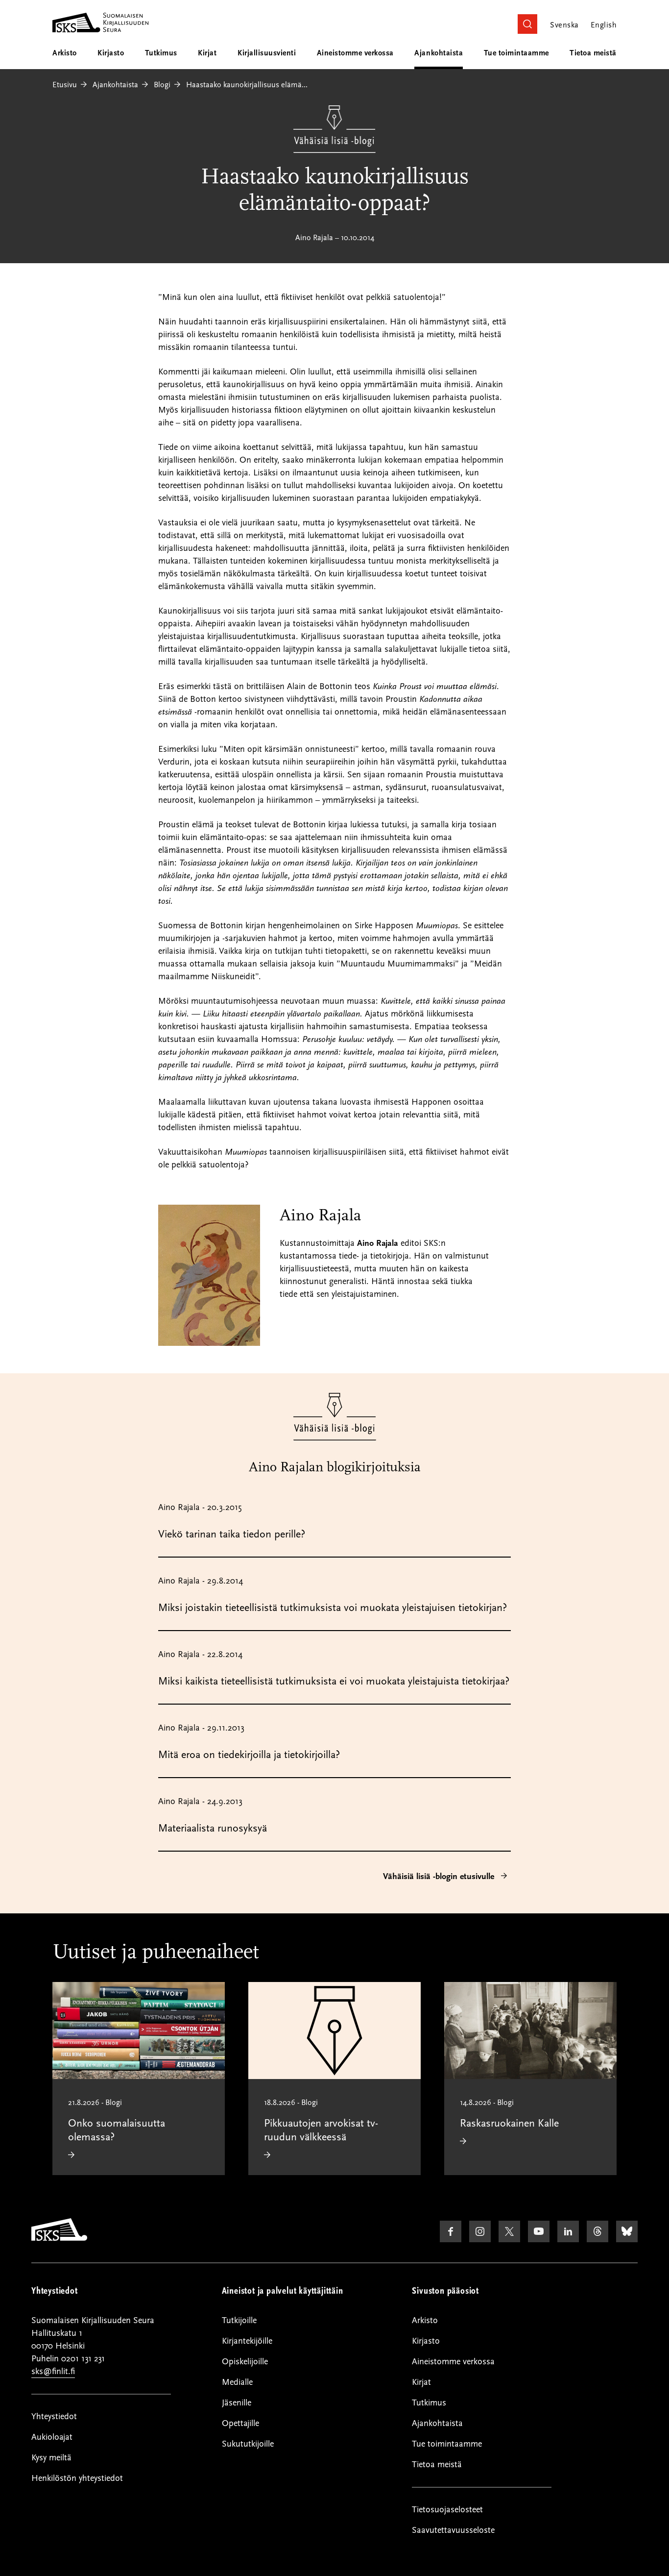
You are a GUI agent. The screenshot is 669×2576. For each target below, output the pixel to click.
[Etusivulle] (59, 2238)
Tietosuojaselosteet (447, 2510)
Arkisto (65, 53)
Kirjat (207, 53)
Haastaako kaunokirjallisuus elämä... (247, 85)
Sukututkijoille (248, 2444)
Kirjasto (111, 53)
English (604, 25)
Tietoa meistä (593, 53)
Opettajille (240, 2423)
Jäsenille (237, 2403)
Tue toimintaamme (516, 53)
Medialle (237, 2382)
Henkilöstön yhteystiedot (77, 2478)
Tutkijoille (239, 2320)
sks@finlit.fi (53, 2371)
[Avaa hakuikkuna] (527, 24)
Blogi (162, 85)
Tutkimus (161, 53)
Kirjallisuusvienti (267, 53)
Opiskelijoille (245, 2362)
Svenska (564, 25)
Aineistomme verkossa (355, 53)
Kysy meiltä (51, 2458)
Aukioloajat (52, 2437)
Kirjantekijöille (247, 2341)
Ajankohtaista (439, 53)
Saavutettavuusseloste (453, 2530)
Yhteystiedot (54, 2416)
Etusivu (65, 85)
